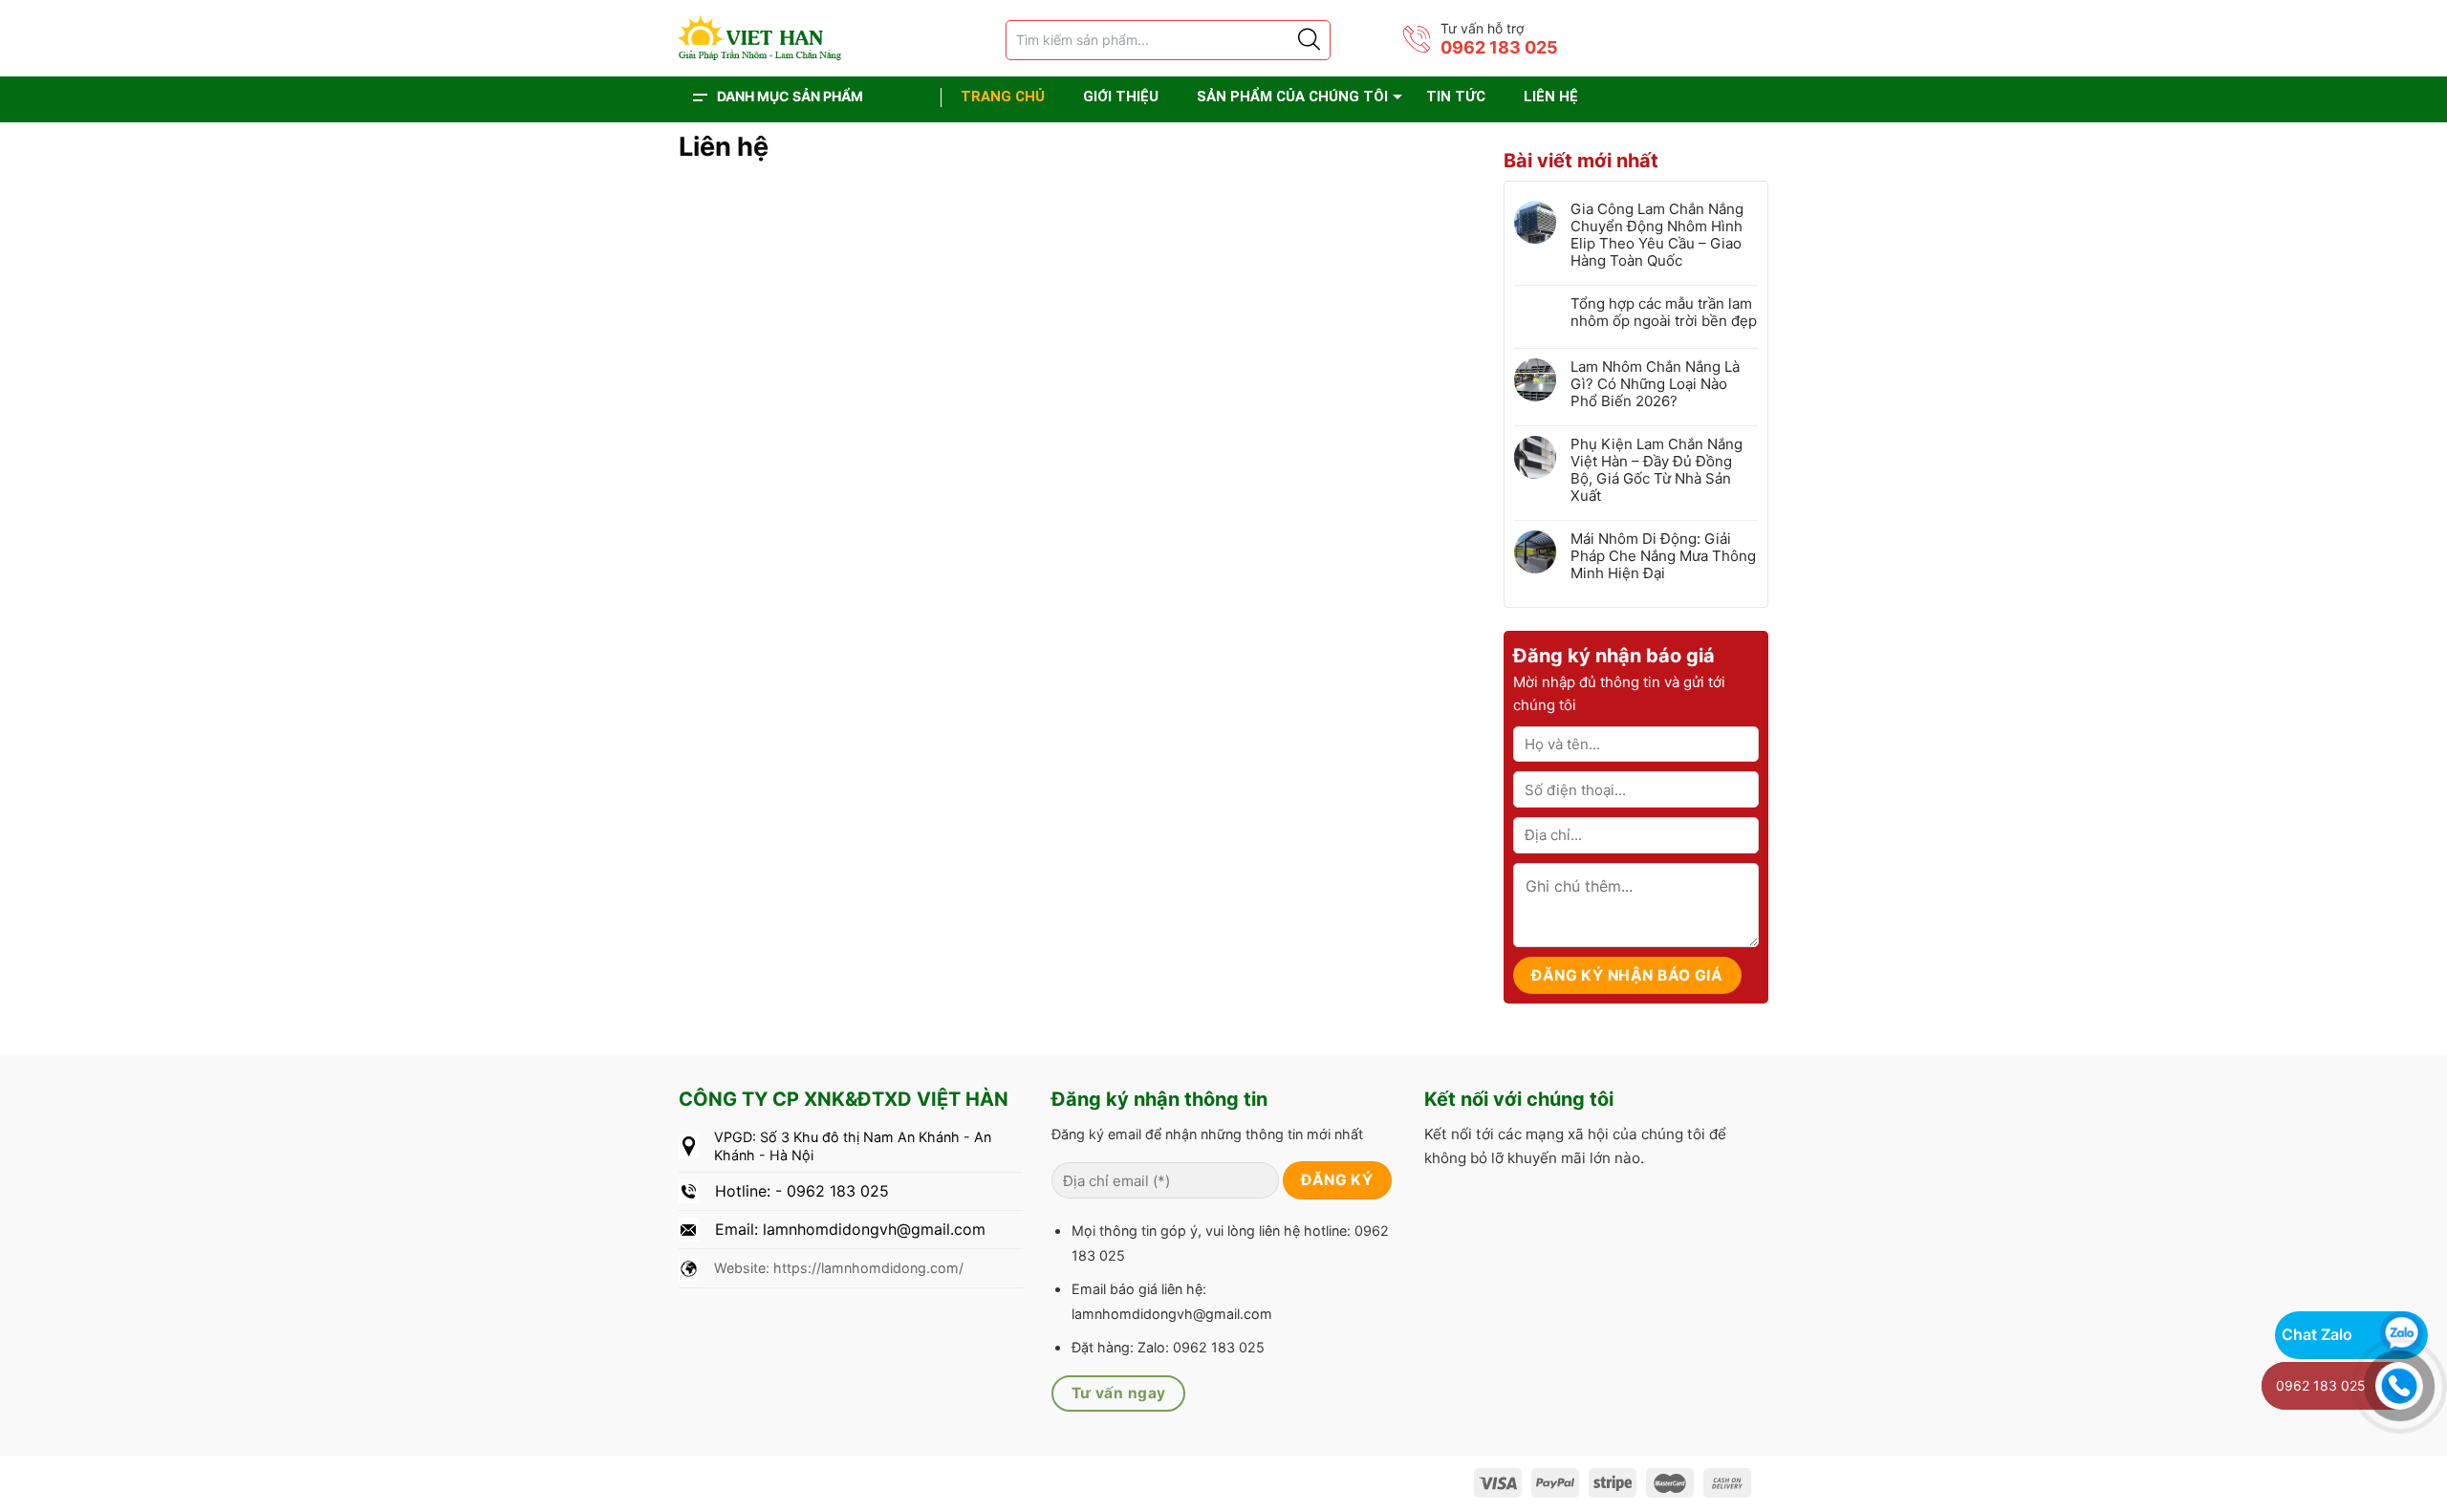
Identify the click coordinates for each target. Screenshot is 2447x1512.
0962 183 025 (1499, 47)
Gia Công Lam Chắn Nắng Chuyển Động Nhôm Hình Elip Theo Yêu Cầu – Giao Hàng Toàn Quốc (1657, 235)
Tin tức (1456, 97)
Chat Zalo (2317, 1334)
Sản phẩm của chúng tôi (1292, 97)
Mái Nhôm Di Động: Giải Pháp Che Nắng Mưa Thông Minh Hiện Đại (1663, 556)
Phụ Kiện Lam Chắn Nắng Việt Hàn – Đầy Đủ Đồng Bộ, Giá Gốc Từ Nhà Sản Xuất (1657, 470)
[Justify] (1308, 40)
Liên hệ (1551, 97)
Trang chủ (1003, 97)
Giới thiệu (1121, 97)
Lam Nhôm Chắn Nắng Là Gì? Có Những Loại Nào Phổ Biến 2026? (1655, 384)
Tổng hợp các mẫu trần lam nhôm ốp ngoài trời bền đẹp (1664, 313)
